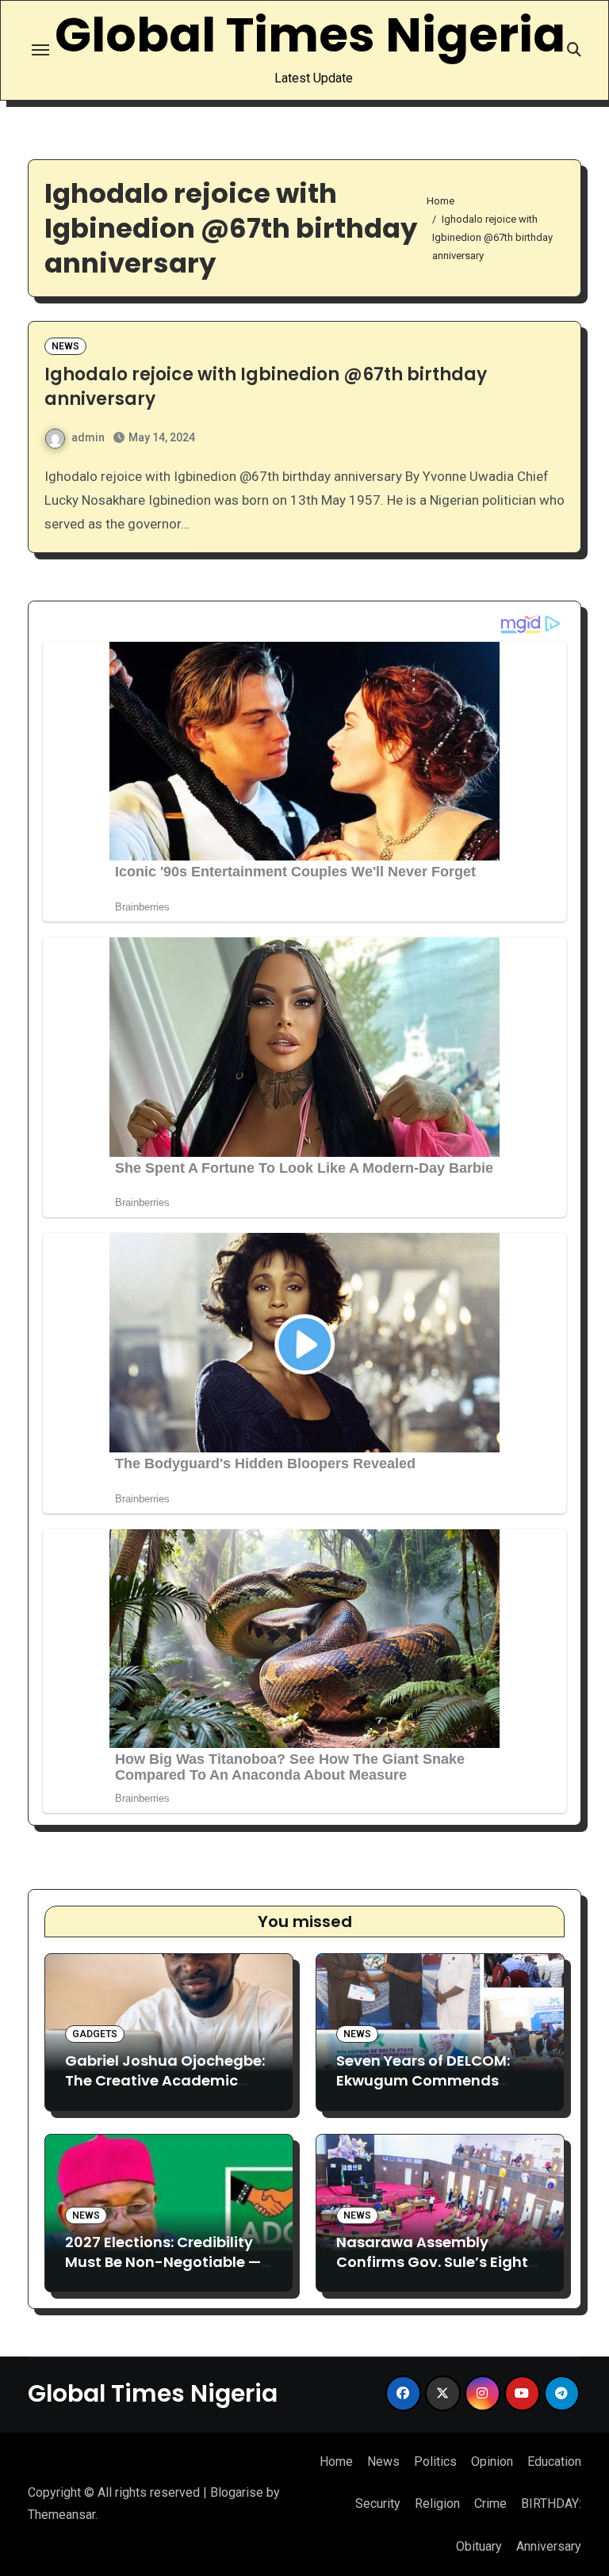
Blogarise (237, 2492)
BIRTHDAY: (551, 2503)
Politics (435, 2462)
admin (88, 437)
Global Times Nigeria (310, 35)
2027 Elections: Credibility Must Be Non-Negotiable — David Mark (163, 2262)
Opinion (492, 2462)
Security (378, 2503)
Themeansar (61, 2515)
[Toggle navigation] (40, 50)
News (65, 346)
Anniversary (549, 2546)
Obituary (479, 2546)
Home (336, 2462)
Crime (490, 2503)
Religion (437, 2503)
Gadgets (95, 2034)
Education (554, 2462)
